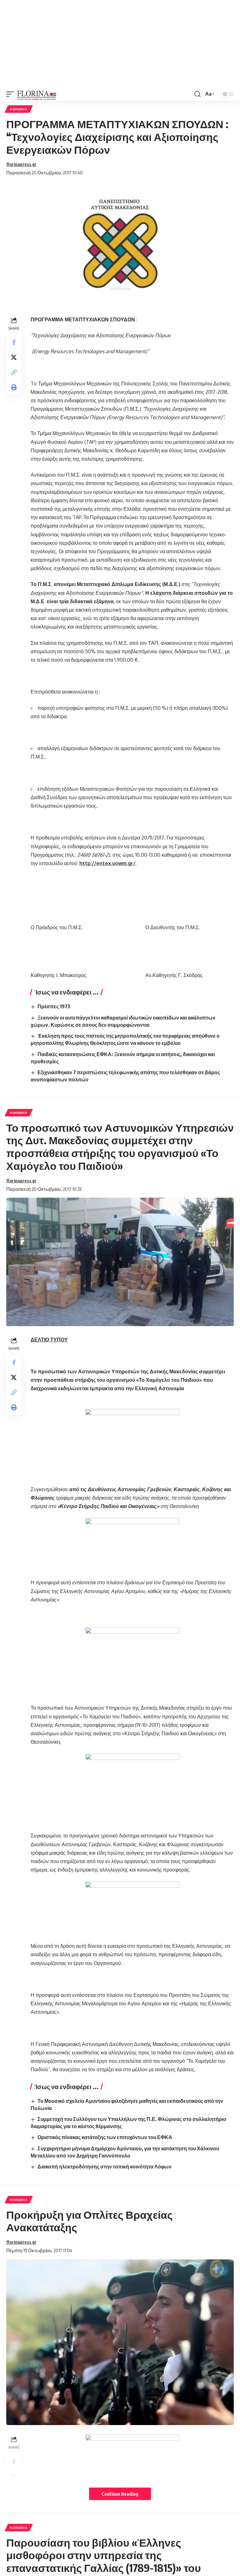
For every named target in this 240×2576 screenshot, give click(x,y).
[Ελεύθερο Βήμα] (37, 94)
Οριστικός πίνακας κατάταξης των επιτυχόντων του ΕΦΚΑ (105, 2137)
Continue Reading (120, 2494)
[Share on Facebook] (14, 342)
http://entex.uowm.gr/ (107, 863)
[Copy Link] (14, 372)
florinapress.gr (21, 164)
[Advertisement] (120, 44)
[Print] (14, 387)
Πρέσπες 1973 (54, 1006)
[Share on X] (14, 357)
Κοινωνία (19, 109)
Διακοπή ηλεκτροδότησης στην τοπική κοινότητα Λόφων (105, 2167)
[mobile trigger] (12, 94)
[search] (197, 94)
